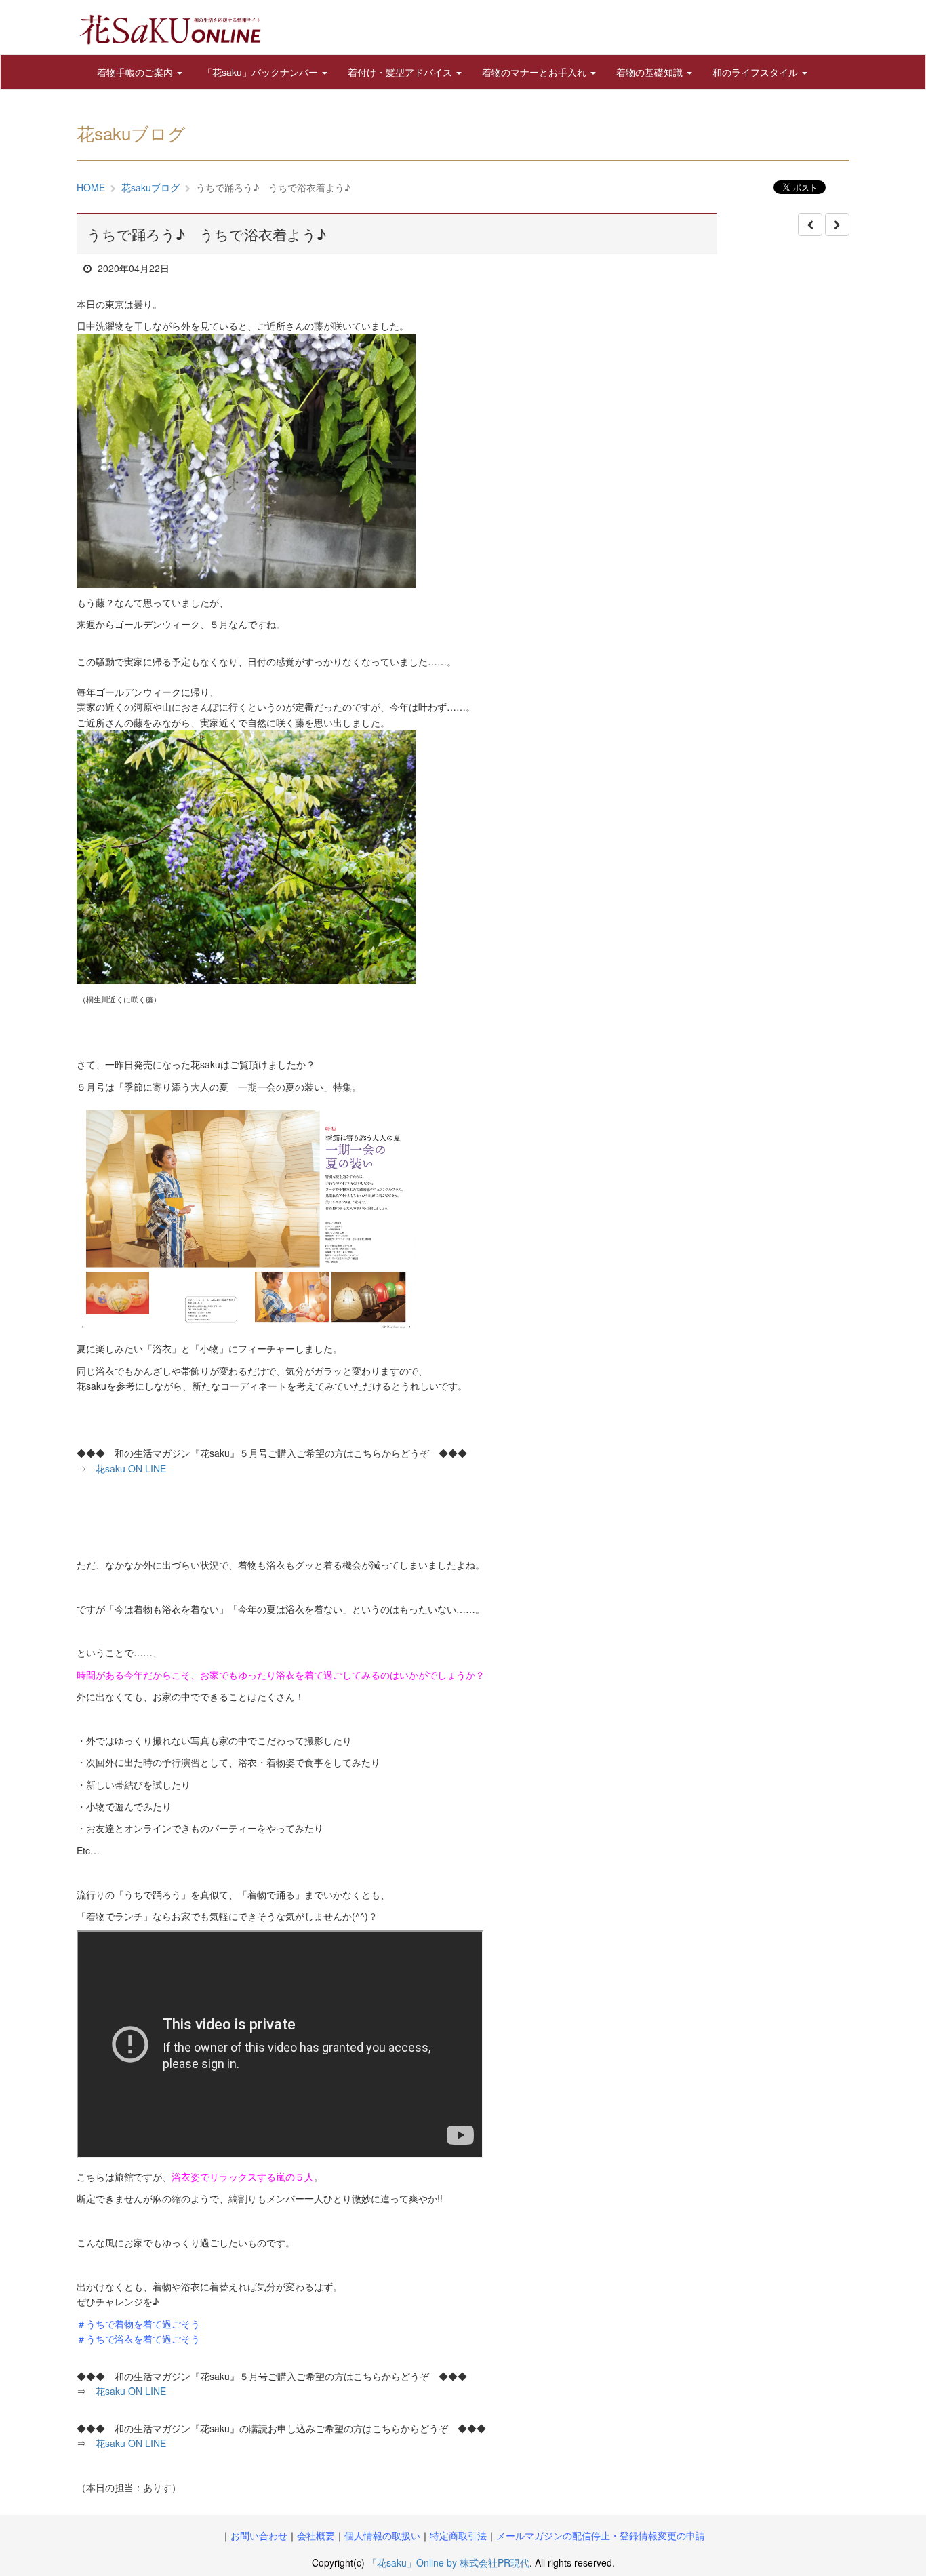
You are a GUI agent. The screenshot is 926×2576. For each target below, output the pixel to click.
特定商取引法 (458, 2535)
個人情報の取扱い (382, 2535)
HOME (91, 187)
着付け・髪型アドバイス (401, 72)
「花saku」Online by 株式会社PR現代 (448, 2562)
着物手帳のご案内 (136, 72)
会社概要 (316, 2535)
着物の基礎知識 (651, 72)
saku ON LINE (131, 2443)
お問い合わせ (259, 2535)
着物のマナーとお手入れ (536, 72)
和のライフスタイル (757, 72)
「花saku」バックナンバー (262, 72)
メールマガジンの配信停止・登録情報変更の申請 (601, 2535)
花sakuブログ (150, 187)
